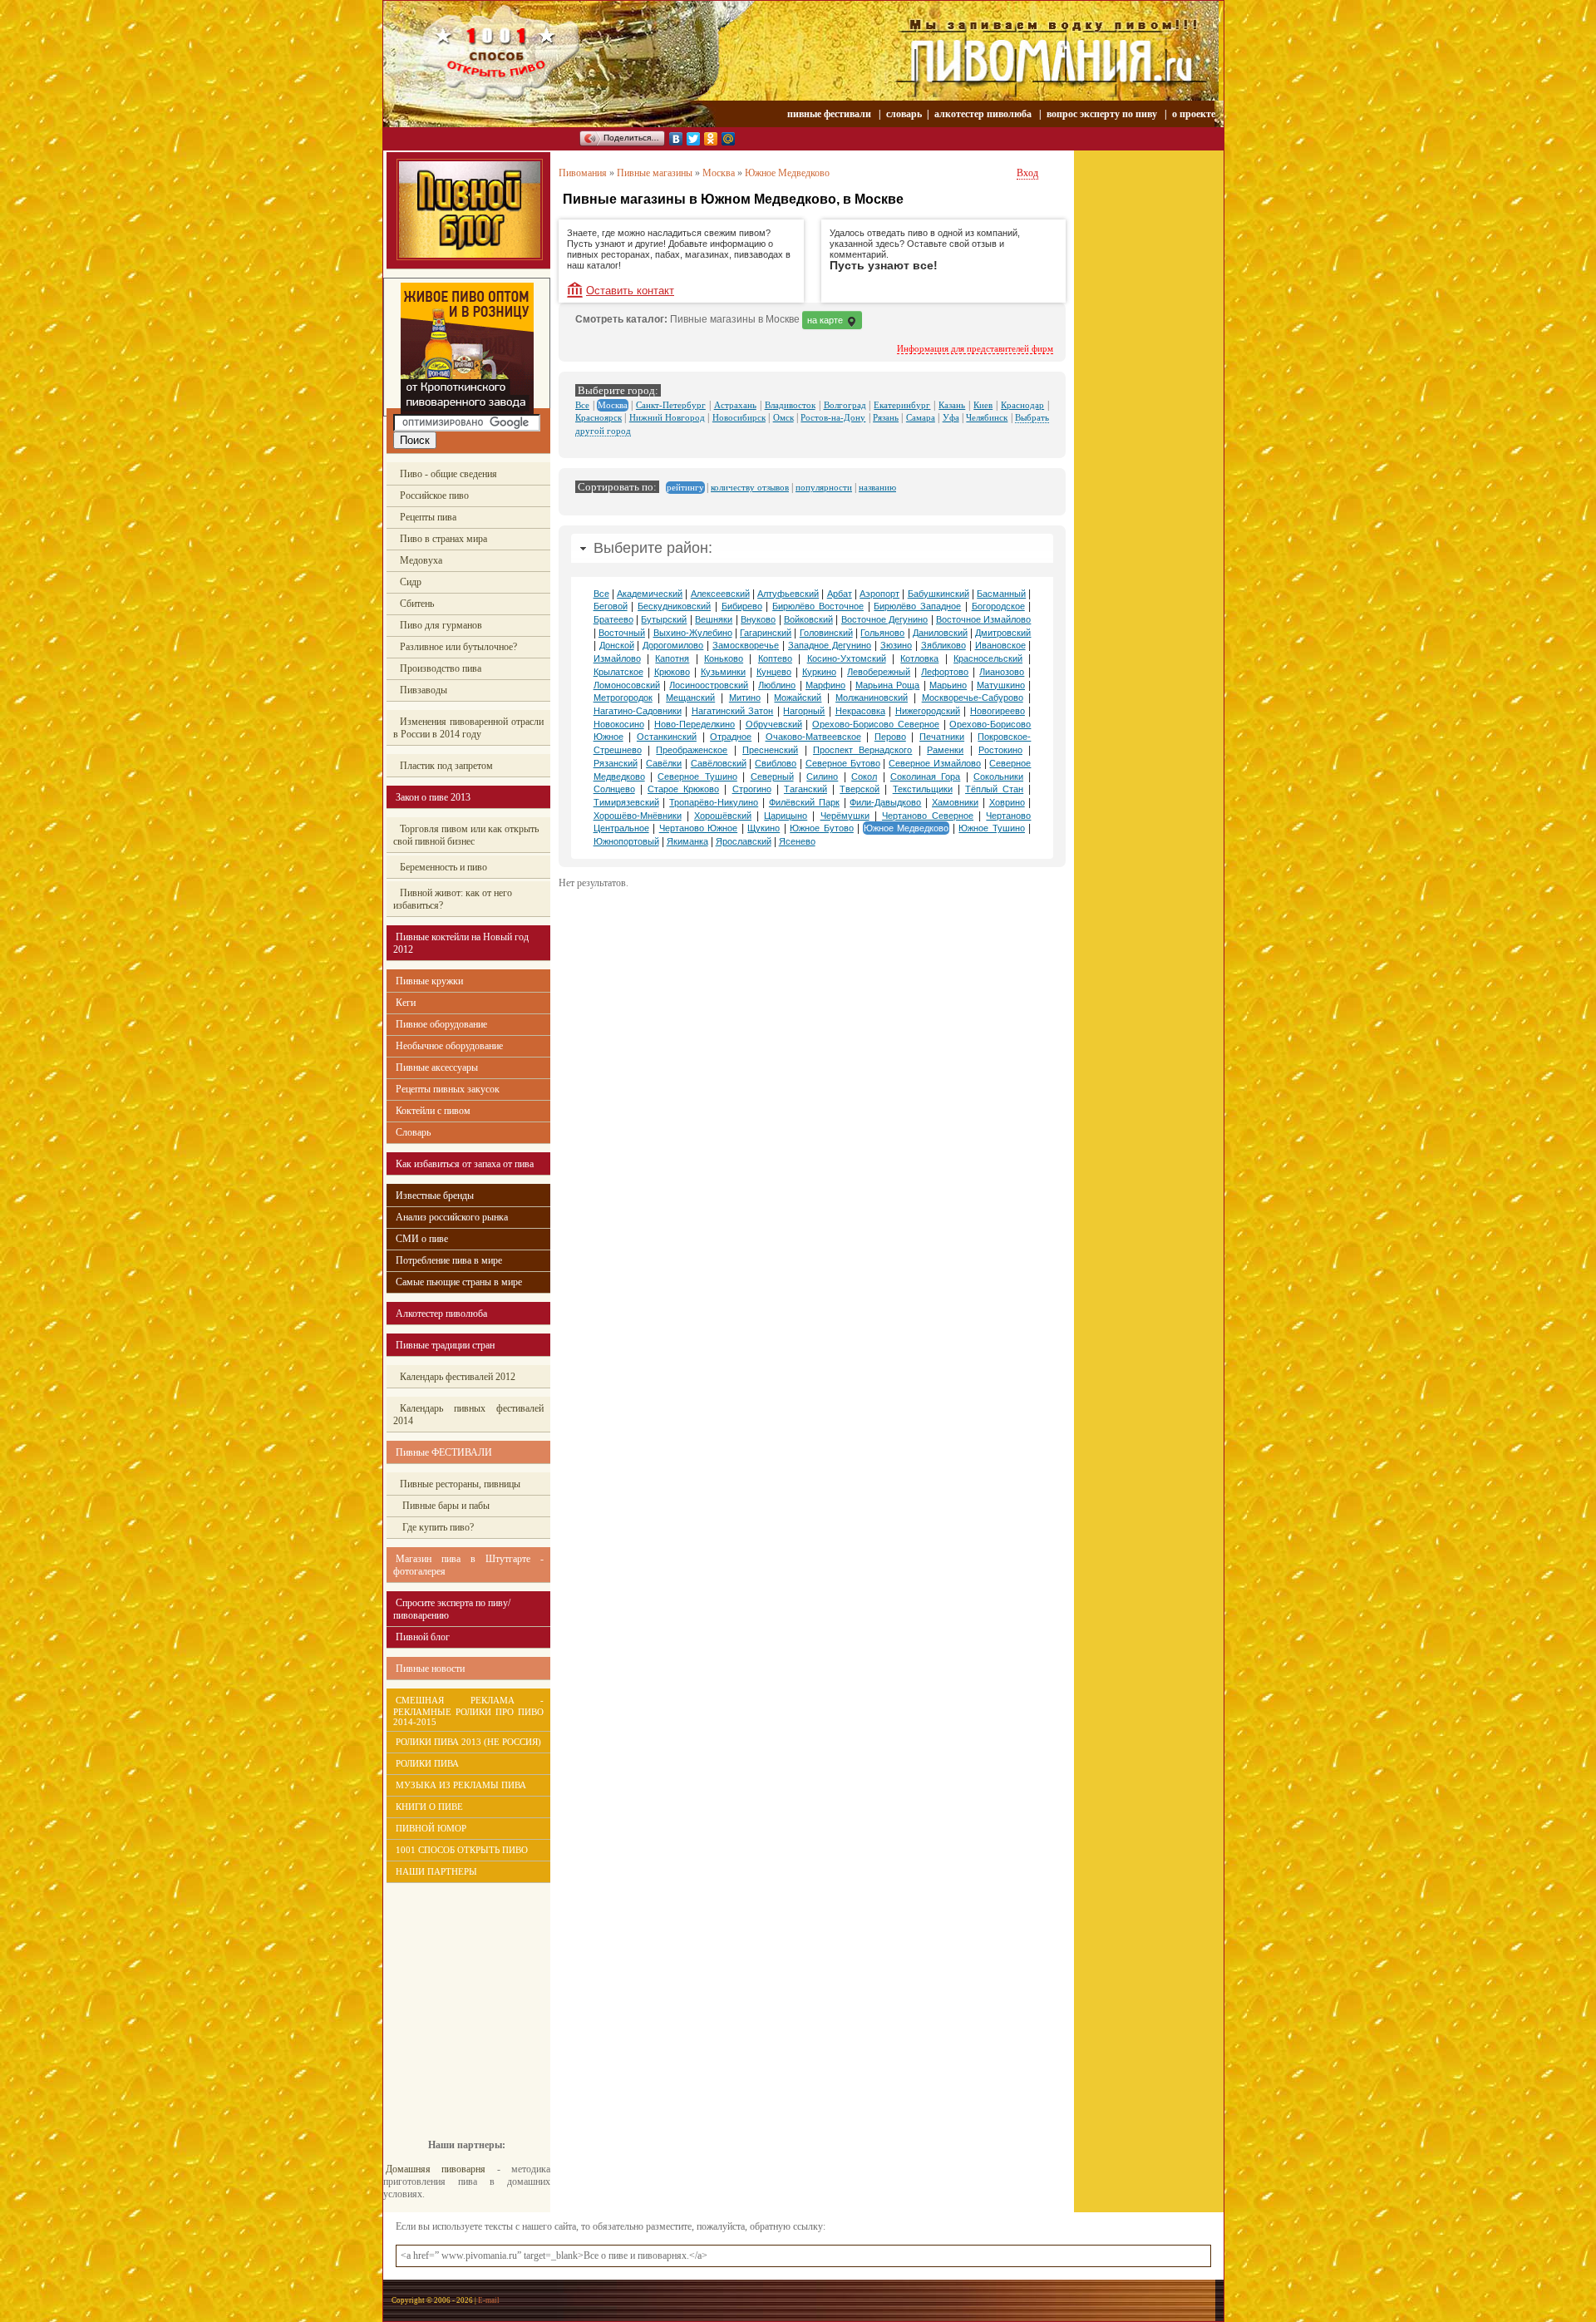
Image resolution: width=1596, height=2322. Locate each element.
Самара (921, 417)
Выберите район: (653, 548)
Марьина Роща (887, 685)
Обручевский (774, 724)
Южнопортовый (626, 841)
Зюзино (896, 645)
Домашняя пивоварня (436, 2169)
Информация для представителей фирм (975, 348)
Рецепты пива (428, 517)
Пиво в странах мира (443, 539)
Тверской (860, 789)
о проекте (1194, 114)
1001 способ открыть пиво (462, 1850)
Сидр (411, 582)
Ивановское (1000, 645)
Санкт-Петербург (671, 405)
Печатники (942, 737)
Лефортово (945, 672)
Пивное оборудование (441, 1024)
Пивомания (583, 173)
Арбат (840, 594)
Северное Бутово (843, 763)
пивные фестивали (830, 114)
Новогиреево (997, 711)
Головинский (826, 633)
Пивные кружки (429, 981)
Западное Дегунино (830, 645)
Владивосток (790, 405)
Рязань (886, 417)
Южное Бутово (822, 828)
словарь (904, 114)
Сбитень (417, 604)
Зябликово (943, 645)
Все (582, 405)
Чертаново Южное (699, 828)
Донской (617, 645)
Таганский (805, 789)
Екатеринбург (902, 405)
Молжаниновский (872, 698)
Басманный (1001, 594)
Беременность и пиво (443, 867)
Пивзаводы (424, 690)
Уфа (951, 417)
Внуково (758, 619)
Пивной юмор (431, 1828)
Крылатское (618, 672)
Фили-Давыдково (885, 802)
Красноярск (598, 417)
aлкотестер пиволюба (983, 114)
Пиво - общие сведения (448, 474)
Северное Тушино (697, 776)
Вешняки (714, 619)
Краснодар (1022, 405)
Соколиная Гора (925, 776)
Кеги (406, 1003)
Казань (952, 405)
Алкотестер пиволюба (441, 1314)
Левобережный (879, 672)
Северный (772, 776)
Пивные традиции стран (445, 1345)
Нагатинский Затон (733, 711)
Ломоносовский (627, 685)
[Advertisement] (458, 1999)
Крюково (672, 672)
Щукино (764, 828)
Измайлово (617, 658)
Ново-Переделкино (695, 724)
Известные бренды (435, 1196)
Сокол (864, 776)
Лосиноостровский (709, 685)
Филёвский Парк (804, 802)
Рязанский (616, 763)
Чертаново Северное (928, 816)
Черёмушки (845, 816)
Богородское (998, 606)
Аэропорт (879, 594)
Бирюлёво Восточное (818, 606)
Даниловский (940, 633)
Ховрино (1007, 802)
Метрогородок (623, 698)
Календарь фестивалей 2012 (458, 1377)
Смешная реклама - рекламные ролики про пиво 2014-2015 (468, 1711)
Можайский (798, 698)
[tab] (812, 548)
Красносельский (988, 658)
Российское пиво (434, 495)
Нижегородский (928, 711)
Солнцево (614, 789)
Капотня (672, 658)
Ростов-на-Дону (833, 417)
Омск (783, 417)
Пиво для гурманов (441, 625)
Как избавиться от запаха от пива (465, 1164)
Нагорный (804, 711)
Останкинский (667, 737)
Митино (745, 698)
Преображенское (692, 750)
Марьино (948, 685)
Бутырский (664, 619)
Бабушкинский (938, 594)
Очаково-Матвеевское (813, 737)
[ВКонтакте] (676, 139)
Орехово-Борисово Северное (876, 724)
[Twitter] (694, 139)
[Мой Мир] (729, 139)
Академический (650, 594)
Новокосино (619, 724)
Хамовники (955, 802)
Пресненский (770, 750)
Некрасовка (860, 711)
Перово (890, 737)
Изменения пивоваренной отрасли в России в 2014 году (468, 728)
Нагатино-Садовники (638, 711)
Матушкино (1001, 685)
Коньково (724, 658)
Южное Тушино (992, 828)
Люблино (777, 685)
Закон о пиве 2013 (433, 797)
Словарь (413, 1132)
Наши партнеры (436, 1871)
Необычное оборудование (449, 1046)
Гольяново (882, 633)
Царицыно (786, 816)
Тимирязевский (626, 802)
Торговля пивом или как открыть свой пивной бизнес (466, 835)
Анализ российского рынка (452, 1217)
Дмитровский (1003, 633)
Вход (1027, 173)
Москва (719, 173)
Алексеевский (720, 594)
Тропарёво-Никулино (714, 802)
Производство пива (441, 668)
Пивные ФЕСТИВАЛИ (444, 1452)
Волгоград (845, 405)
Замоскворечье (746, 645)
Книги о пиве (429, 1807)
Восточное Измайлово (983, 619)
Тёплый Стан (994, 789)
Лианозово (1002, 672)
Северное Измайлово (935, 763)
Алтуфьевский (788, 594)
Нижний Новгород (667, 417)
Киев (983, 405)
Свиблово (776, 763)
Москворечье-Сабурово (973, 698)
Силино (822, 776)
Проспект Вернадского (862, 750)
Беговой (611, 606)
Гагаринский (766, 633)
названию (877, 487)
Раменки (945, 750)
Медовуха (421, 560)
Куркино (819, 672)
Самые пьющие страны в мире (459, 1282)
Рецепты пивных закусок (448, 1089)
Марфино (825, 685)
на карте (826, 320)
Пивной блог (423, 1637)
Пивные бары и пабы (445, 1506)
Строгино (752, 789)
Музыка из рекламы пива (461, 1785)
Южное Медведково (787, 173)
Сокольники (998, 776)
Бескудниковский (674, 606)
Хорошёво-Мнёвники (638, 816)
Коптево (775, 658)
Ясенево (797, 841)
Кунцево (774, 672)
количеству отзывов (750, 487)
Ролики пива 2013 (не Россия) (468, 1742)
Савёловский (719, 763)
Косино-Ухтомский (847, 658)
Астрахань (735, 405)
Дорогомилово (673, 645)
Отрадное (731, 737)
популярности (824, 487)
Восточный (622, 633)
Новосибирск (739, 417)
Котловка (919, 658)
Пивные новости (430, 1669)
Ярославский (744, 841)
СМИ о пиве (422, 1239)
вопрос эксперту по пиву (1102, 114)
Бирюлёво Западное (917, 606)
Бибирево (742, 606)
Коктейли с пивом (433, 1111)
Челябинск (987, 417)
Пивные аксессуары (437, 1067)
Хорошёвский (723, 816)
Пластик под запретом (446, 766)
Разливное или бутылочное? (458, 647)
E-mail (489, 2300)
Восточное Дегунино (884, 619)
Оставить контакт (630, 291)
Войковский (808, 619)
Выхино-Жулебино (693, 633)
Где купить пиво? (437, 1527)
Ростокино (1000, 750)
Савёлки (664, 763)
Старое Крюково (683, 789)
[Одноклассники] (711, 139)
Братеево (613, 619)
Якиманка (687, 841)
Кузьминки (723, 672)
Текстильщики (923, 789)
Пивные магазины (655, 173)
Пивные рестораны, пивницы (460, 1484)
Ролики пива (427, 1763)
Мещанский (690, 698)
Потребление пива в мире (449, 1260)
